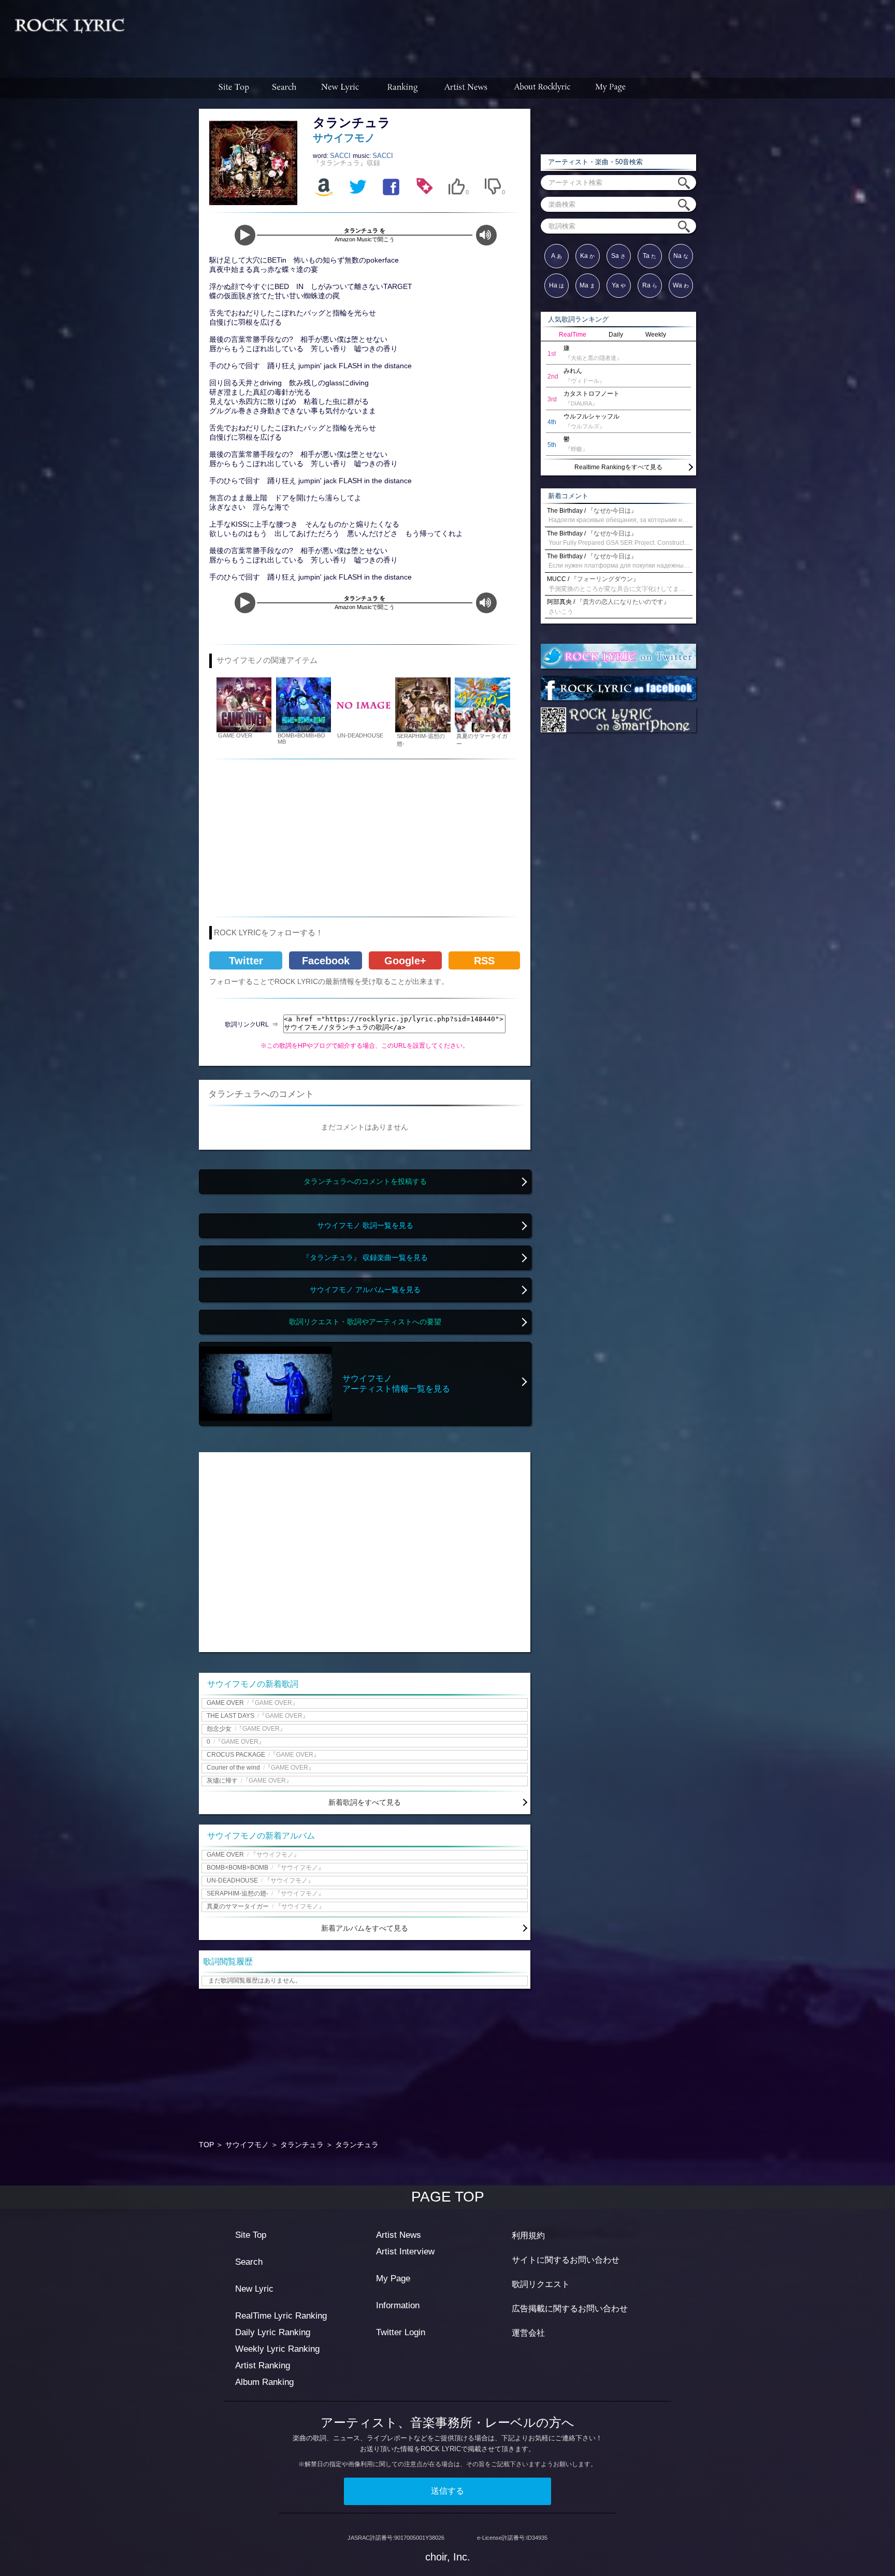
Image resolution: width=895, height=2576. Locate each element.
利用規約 (528, 2235)
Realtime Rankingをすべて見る (618, 467)
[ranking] (402, 88)
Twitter (246, 961)
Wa (681, 285)
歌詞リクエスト (541, 2284)
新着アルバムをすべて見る (365, 1928)
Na (681, 256)
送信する (447, 2491)
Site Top (251, 2235)
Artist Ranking (263, 2365)
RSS (484, 961)
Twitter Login (401, 2332)
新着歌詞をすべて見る (365, 1802)
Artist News (399, 2235)
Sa (618, 256)
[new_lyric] (340, 88)
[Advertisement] (514, 34)
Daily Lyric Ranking (273, 2332)
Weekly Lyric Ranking (277, 2349)
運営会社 (528, 2333)
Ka (587, 256)
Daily (616, 335)
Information (398, 2305)
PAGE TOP (448, 2197)
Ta (649, 256)
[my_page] (611, 88)
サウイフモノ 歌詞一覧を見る (365, 1226)
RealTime (573, 335)
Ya (619, 285)
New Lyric (254, 2289)
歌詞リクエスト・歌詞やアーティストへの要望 (365, 1322)
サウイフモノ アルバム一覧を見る (365, 1290)
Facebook (326, 961)
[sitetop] (233, 88)
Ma (587, 285)
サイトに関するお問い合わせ (566, 2260)
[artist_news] (466, 88)
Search (249, 2262)
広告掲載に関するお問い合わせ (570, 2309)
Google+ (405, 961)
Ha (557, 285)
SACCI (341, 156)
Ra (650, 285)
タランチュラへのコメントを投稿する (365, 1182)
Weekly (656, 335)
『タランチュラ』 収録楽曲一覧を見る (365, 1258)
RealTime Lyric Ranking (281, 2316)
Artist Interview (405, 2252)
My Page (393, 2278)
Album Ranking (264, 2382)
